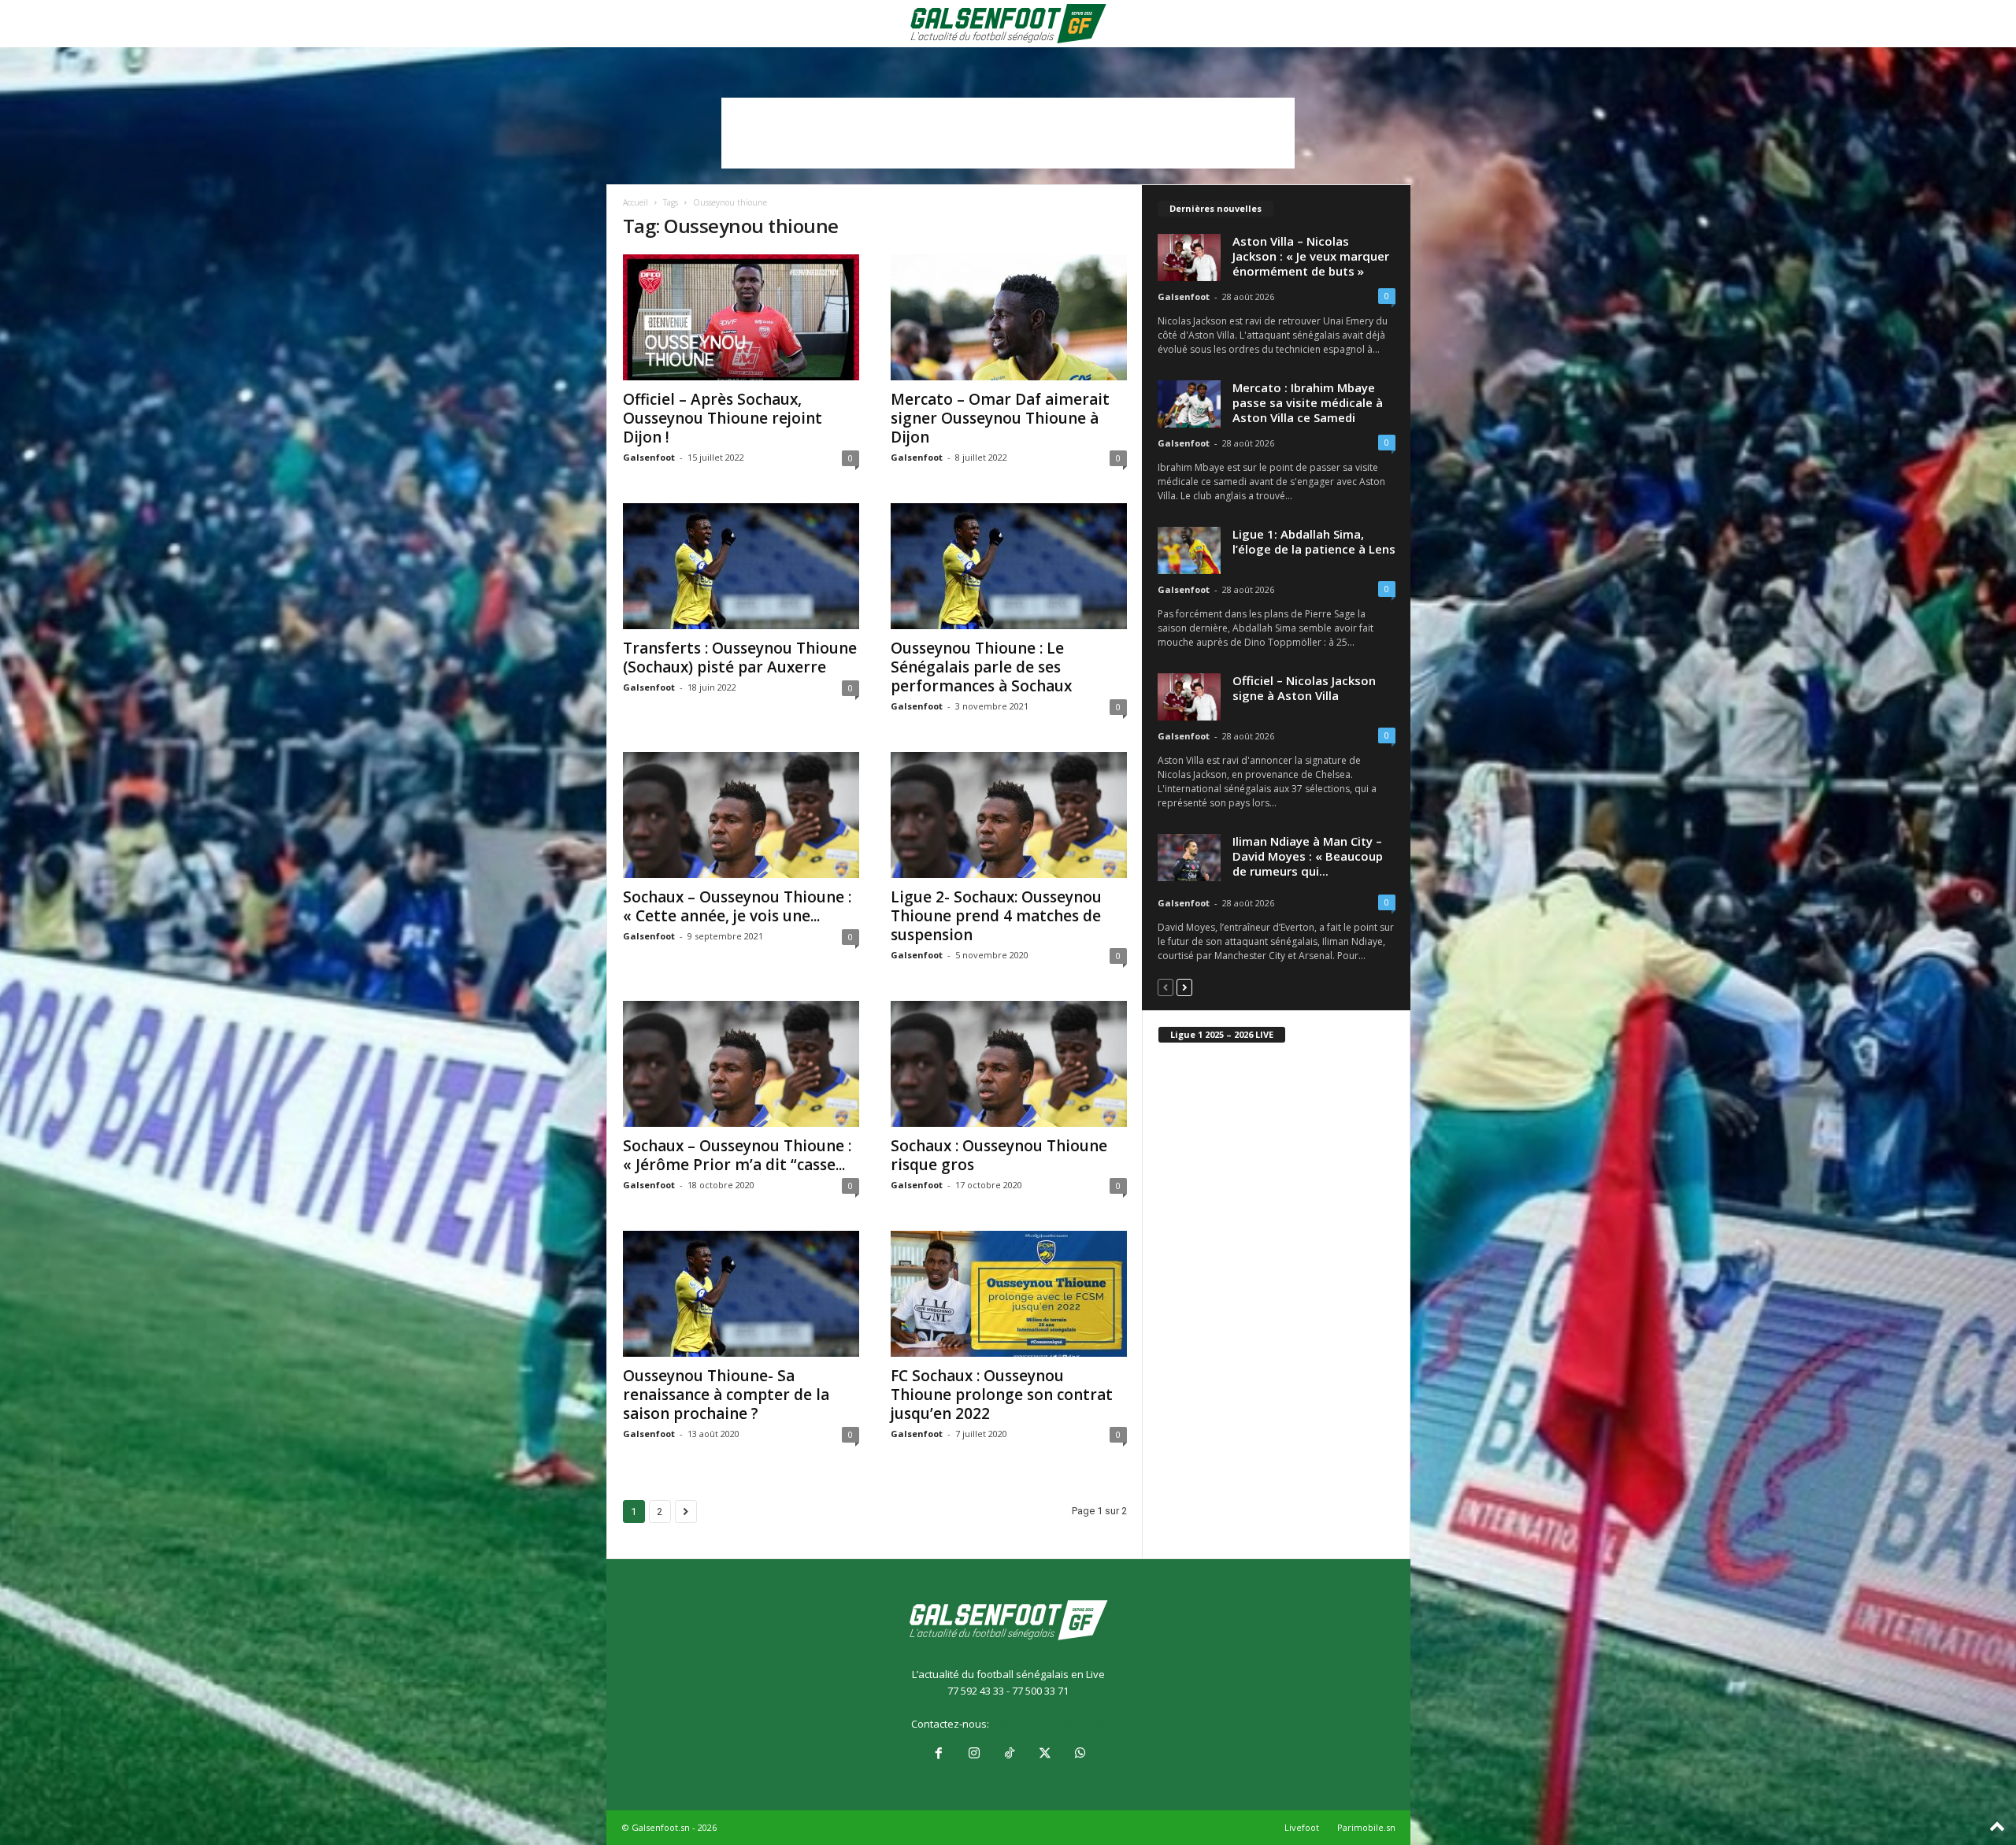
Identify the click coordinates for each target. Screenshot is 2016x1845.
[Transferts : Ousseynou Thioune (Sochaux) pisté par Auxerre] (741, 566)
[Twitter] (1045, 1754)
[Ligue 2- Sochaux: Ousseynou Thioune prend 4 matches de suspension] (1009, 815)
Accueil (636, 202)
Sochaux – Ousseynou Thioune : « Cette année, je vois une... (737, 906)
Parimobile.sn (1366, 1827)
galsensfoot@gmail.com (1049, 1724)
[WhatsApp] (1079, 1754)
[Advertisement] (1008, 133)
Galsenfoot (649, 457)
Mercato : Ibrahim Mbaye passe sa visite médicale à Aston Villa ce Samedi (1308, 402)
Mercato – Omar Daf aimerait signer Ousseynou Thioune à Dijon (1000, 418)
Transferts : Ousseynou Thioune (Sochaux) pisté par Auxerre (740, 658)
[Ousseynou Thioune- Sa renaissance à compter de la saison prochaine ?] (741, 1294)
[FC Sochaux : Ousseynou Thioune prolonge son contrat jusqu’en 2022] (1009, 1294)
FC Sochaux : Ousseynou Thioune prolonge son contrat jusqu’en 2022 (1002, 1395)
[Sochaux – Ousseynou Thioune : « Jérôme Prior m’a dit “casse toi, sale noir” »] (741, 1064)
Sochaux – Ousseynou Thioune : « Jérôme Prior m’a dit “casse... (737, 1155)
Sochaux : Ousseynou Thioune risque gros (999, 1155)
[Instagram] (974, 1754)
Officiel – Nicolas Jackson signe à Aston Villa (1304, 688)
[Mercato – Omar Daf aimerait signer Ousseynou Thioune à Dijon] (1009, 317)
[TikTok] (1009, 1754)
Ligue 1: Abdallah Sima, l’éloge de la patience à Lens (1314, 541)
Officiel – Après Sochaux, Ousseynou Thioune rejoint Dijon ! (723, 418)
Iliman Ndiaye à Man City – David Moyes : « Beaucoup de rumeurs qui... (1308, 856)
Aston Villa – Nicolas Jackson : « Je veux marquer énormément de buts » (1311, 256)
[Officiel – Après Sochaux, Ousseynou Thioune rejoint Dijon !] (741, 317)
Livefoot (1302, 1827)
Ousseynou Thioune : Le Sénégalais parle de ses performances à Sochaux (981, 667)
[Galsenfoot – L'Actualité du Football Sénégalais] (1008, 24)
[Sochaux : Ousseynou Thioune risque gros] (1009, 1064)
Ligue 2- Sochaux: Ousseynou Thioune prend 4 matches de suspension (996, 916)
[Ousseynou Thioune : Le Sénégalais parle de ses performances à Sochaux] (1009, 566)
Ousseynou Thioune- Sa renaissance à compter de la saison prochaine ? (726, 1395)
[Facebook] (938, 1754)
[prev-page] (1165, 987)
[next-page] (1184, 987)
